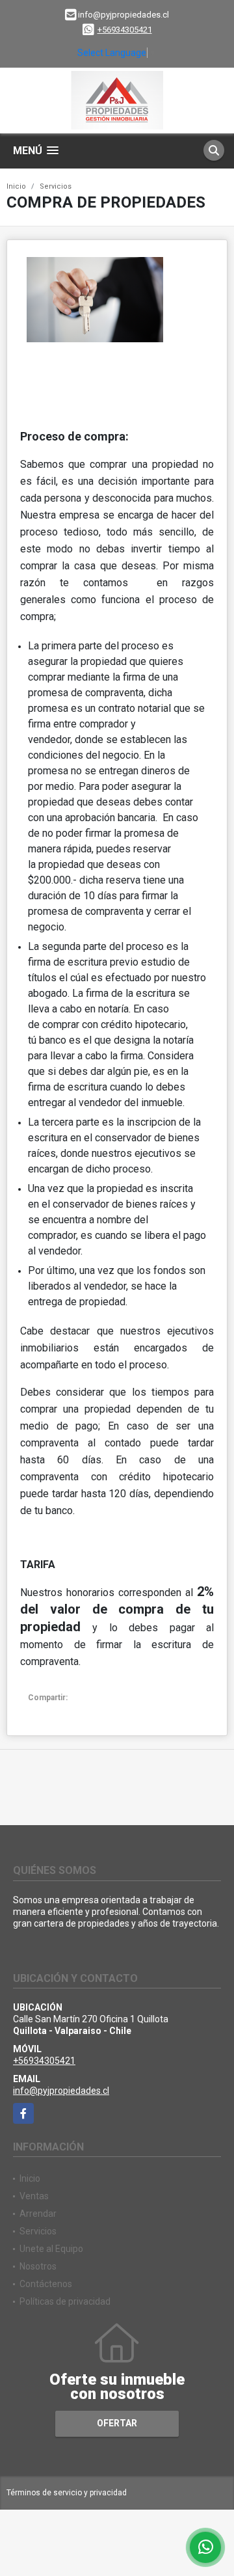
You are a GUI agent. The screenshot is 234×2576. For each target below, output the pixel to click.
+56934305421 (125, 30)
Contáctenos (46, 2284)
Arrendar (38, 2214)
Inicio (16, 186)
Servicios (56, 186)
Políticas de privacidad (65, 2301)
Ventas (34, 2196)
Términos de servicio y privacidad (67, 2493)
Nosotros (38, 2266)
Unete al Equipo (51, 2249)
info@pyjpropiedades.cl (61, 2091)
